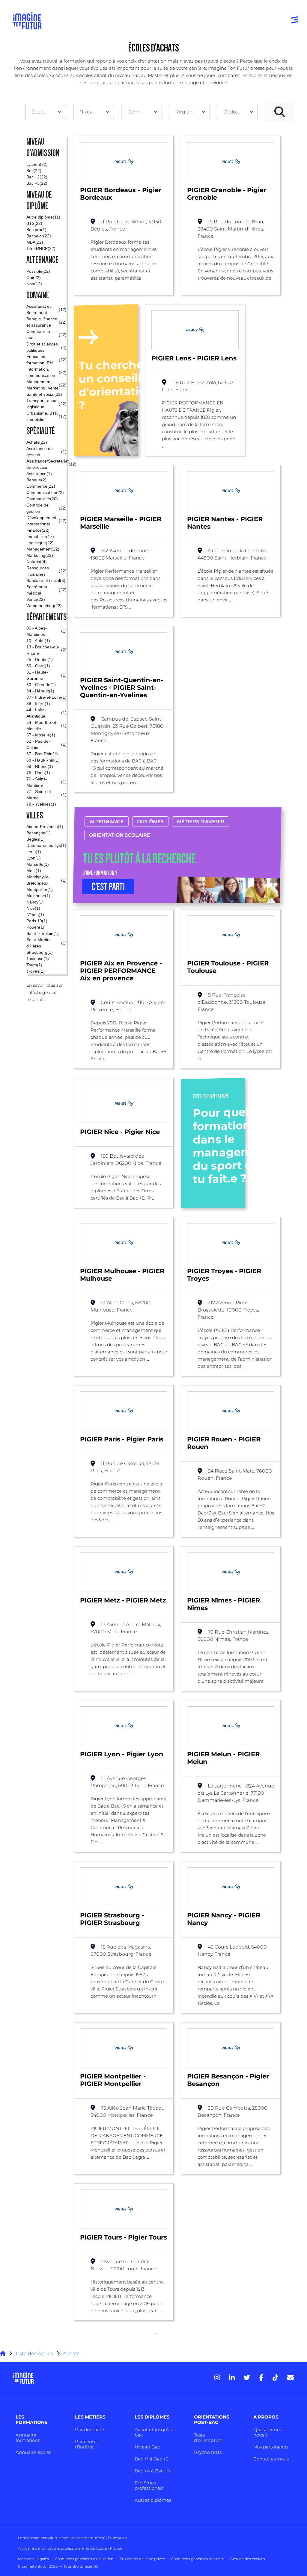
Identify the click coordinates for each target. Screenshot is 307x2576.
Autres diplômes (153, 2500)
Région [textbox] (184, 112)
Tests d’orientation (208, 2438)
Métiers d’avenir (201, 822)
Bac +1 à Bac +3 (151, 2459)
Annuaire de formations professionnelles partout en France (70, 2548)
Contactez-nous (271, 2459)
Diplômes (150, 822)
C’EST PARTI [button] (108, 887)
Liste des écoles (34, 2353)
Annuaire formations (28, 2438)
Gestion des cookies (248, 2559)
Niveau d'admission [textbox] (91, 112)
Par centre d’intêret (87, 2444)
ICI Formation (114, 2538)
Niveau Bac (147, 2447)
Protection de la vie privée (142, 2559)
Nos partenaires (271, 2447)
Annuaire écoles (33, 2452)
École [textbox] (38, 112)
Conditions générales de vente (198, 2559)
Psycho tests (208, 2452)
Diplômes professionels (149, 2485)
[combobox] (46, 112)
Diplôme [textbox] (234, 112)
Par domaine (89, 2429)
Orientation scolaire (120, 835)
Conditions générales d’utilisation (84, 2559)
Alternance (107, 822)
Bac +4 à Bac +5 (152, 2471)
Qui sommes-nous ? (268, 2432)
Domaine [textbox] (139, 112)
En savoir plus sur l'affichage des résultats (45, 992)
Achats (71, 2353)
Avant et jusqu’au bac (154, 2432)
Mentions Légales (33, 2559)
